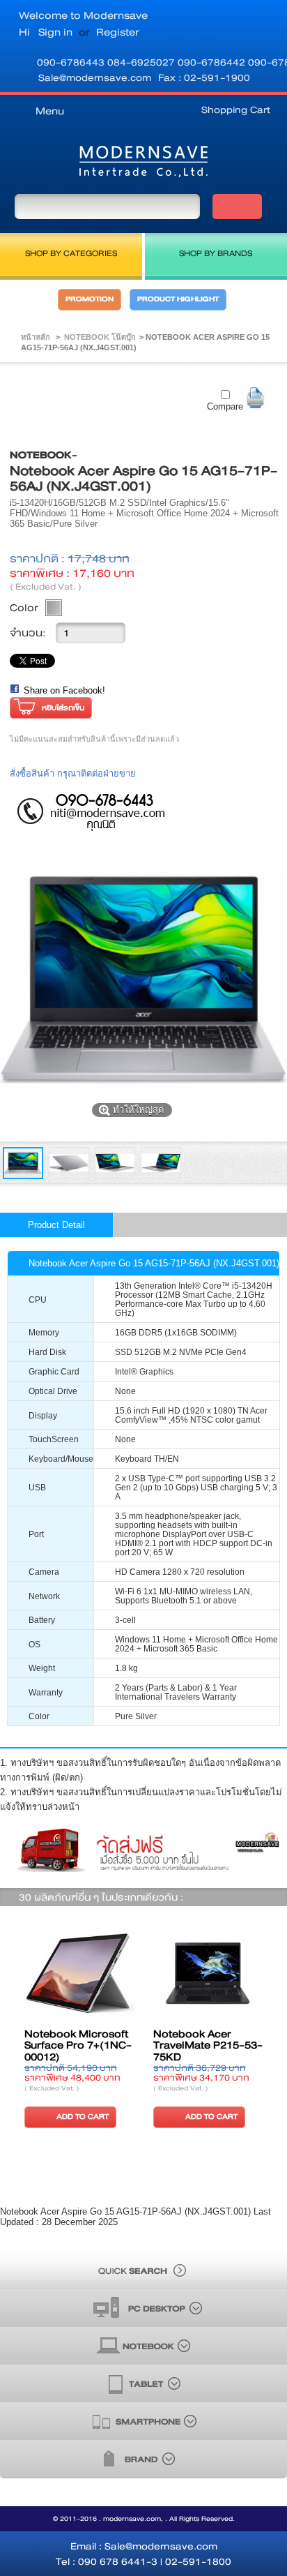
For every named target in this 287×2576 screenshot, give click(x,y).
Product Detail (56, 1225)
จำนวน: (28, 633)
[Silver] (54, 608)
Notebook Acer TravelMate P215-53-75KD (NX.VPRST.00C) (208, 2052)
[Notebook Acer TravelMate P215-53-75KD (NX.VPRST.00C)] (208, 1974)
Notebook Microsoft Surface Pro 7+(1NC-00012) (78, 2046)
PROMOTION (90, 299)
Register (118, 32)
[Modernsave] (143, 164)
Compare (225, 406)
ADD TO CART (83, 2117)
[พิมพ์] (256, 398)
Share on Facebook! (64, 690)
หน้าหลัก (36, 337)
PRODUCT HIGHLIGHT (178, 299)
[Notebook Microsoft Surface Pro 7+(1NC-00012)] (79, 1974)
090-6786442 (213, 62)
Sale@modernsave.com (95, 77)
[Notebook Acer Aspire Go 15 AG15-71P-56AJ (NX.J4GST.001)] (23, 1176)
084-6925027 (142, 62)
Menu (50, 111)
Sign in (55, 32)
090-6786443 (72, 62)
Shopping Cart (236, 110)
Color (24, 608)
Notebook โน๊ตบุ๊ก (100, 337)
